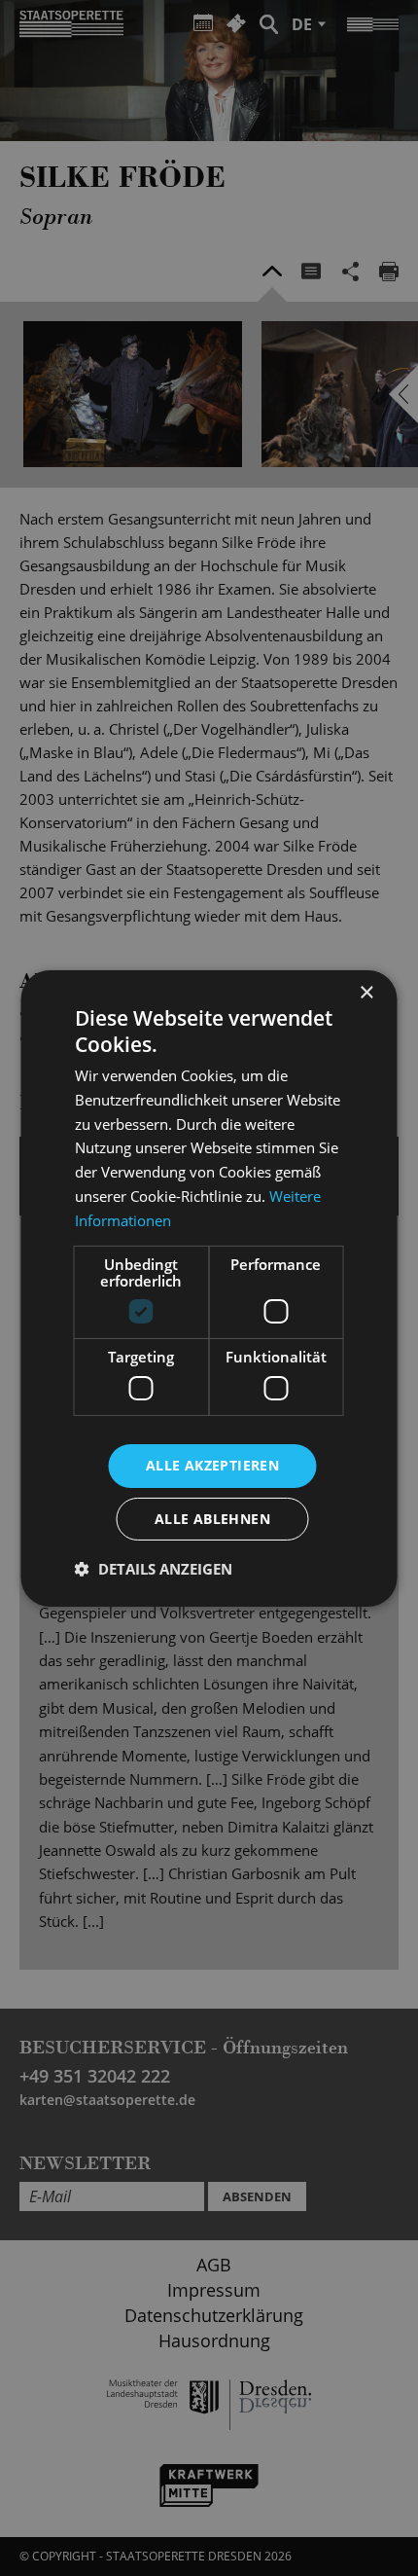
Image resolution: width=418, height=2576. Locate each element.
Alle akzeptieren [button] (212, 1465)
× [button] (366, 992)
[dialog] (209, 1288)
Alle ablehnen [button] (212, 1519)
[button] (154, 1569)
